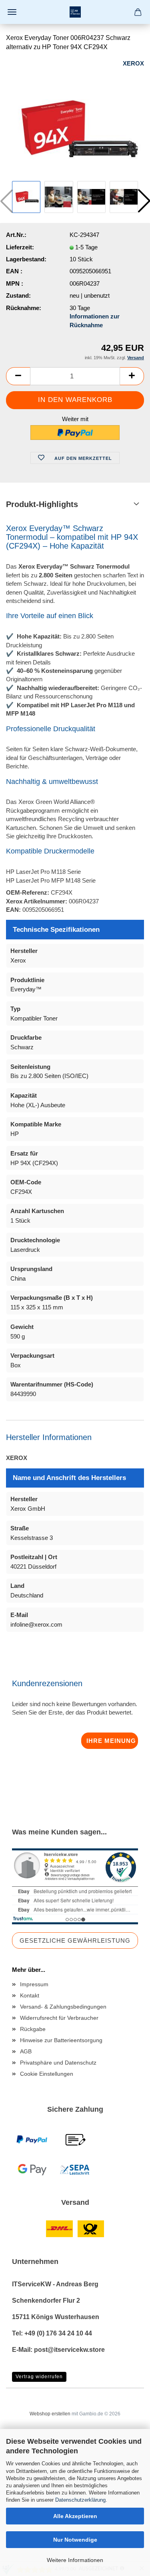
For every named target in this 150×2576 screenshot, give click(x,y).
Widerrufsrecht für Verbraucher (59, 2018)
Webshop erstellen (50, 2414)
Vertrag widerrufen (39, 2377)
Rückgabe (33, 2029)
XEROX (133, 63)
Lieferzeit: (20, 247)
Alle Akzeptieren (75, 2516)
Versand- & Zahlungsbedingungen (63, 2007)
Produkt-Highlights (42, 504)
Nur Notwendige (75, 2540)
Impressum (34, 1984)
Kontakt (30, 1995)
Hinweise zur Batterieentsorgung (61, 2040)
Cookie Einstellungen (47, 2074)
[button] (18, 376)
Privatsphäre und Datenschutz (58, 2063)
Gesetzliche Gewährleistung (75, 1940)
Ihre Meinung (111, 1741)
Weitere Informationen (75, 2560)
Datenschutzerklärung (80, 2500)
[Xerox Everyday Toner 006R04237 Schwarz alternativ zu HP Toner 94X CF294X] (75, 118)
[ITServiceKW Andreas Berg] (75, 12)
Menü (12, 12)
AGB (26, 2051)
